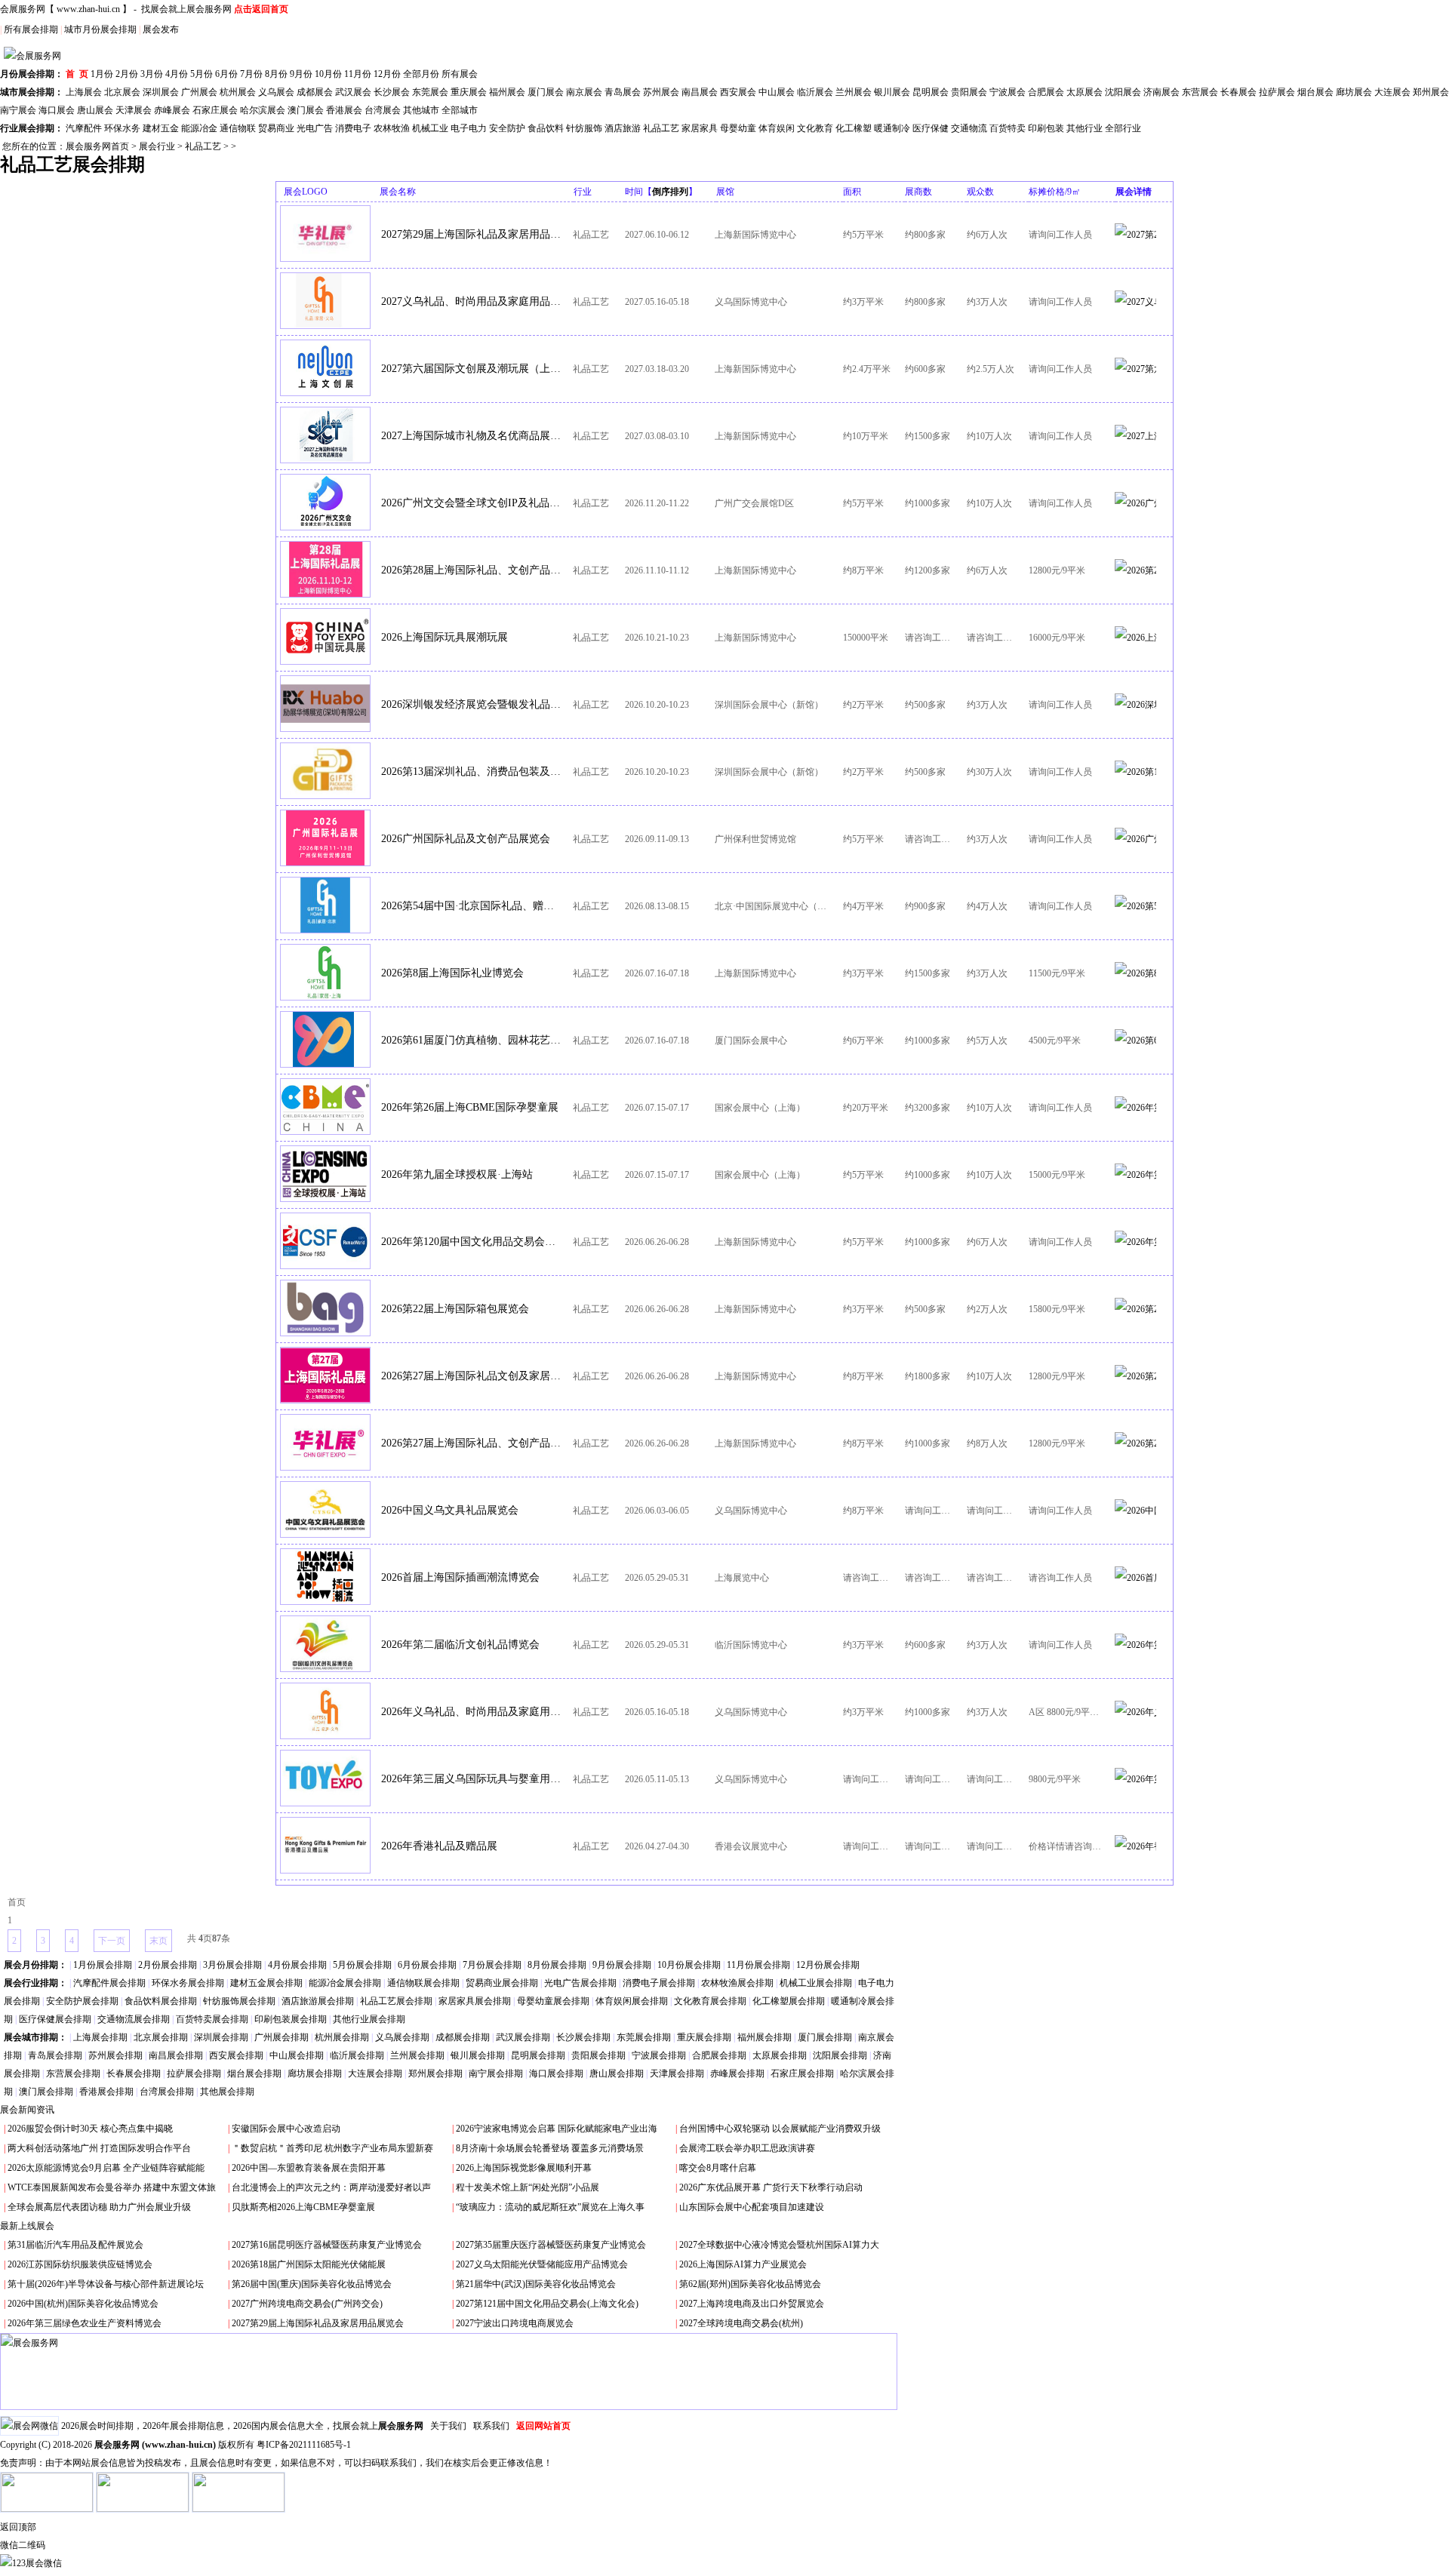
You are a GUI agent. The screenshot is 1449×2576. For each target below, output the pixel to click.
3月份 (152, 74)
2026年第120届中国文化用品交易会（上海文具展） (472, 1242)
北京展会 (122, 92)
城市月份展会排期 (100, 29)
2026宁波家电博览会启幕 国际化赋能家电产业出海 (557, 2129)
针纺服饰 (584, 128)
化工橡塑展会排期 (789, 2001)
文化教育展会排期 (710, 2001)
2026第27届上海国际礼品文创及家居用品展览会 (472, 1376)
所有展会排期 (31, 29)
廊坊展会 (1354, 92)
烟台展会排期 (254, 2073)
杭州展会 (238, 92)
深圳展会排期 (221, 2037)
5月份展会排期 (362, 1965)
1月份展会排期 (103, 1965)
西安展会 (738, 92)
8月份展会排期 (557, 1965)
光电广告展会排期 (580, 1983)
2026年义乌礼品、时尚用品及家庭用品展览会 (472, 1712)
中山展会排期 (297, 2055)
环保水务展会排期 (188, 1983)
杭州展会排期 (342, 2037)
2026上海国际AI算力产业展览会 (743, 2264)
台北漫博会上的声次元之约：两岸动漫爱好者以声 (331, 2187)
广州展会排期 (281, 2037)
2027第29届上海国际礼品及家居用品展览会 (472, 234)
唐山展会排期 (617, 2073)
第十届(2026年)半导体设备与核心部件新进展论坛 (106, 2284)
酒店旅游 (623, 128)
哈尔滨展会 (263, 110)
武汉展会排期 (523, 2037)
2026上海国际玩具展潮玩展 (445, 637)
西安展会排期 (236, 2055)
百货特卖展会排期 (212, 2019)
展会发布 (161, 29)
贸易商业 (276, 128)
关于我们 (448, 2426)
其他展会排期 (227, 2092)
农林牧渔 (392, 128)
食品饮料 (546, 128)
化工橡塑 (854, 128)
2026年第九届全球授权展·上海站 (457, 1174)
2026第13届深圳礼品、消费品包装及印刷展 (472, 772)
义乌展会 (276, 92)
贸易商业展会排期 (502, 1983)
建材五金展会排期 (266, 1983)
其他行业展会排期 (369, 2019)
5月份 (202, 74)
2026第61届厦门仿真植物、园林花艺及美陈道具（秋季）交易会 (472, 1040)
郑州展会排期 (435, 2073)
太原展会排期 (780, 2055)
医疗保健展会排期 (55, 2019)
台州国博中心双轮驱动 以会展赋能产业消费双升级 (780, 2129)
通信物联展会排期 (423, 1983)
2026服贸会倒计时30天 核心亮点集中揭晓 (90, 2129)
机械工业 (430, 128)
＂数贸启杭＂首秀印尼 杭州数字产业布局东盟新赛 (332, 2148)
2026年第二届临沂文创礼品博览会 (460, 1645)
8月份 (276, 74)
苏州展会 (661, 92)
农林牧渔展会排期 (737, 1983)
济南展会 (1161, 92)
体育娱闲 (777, 128)
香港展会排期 (106, 2092)
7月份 (251, 74)
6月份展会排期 (427, 1965)
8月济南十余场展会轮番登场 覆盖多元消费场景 (550, 2148)
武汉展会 (353, 92)
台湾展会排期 (167, 2092)
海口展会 (57, 110)
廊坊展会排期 (315, 2073)
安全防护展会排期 (82, 2001)
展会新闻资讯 (27, 2110)
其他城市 (421, 110)
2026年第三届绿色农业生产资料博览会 (85, 2323)
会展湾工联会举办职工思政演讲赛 (747, 2148)
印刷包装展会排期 (291, 2019)
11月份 (358, 74)
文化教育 (815, 128)
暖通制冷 (892, 128)
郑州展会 (1431, 92)
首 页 (77, 74)
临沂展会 (815, 92)
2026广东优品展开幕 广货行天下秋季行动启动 (771, 2187)
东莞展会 (430, 92)
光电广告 (315, 128)
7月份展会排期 (492, 1965)
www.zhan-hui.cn (88, 9)
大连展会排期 (375, 2073)
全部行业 (1123, 128)
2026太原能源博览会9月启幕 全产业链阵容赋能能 (106, 2168)
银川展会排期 (478, 2055)
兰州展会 (854, 92)
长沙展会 (392, 92)
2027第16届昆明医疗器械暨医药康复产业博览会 (327, 2245)
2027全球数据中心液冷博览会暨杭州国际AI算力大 (779, 2245)
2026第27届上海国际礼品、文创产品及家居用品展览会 (472, 1443)
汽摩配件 (84, 128)
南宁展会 (18, 110)
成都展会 (315, 92)
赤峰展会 (172, 110)
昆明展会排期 (538, 2055)
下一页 (112, 1941)
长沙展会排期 (583, 2037)
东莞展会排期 (644, 2037)
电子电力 (469, 128)
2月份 (127, 74)
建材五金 (161, 128)
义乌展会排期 (402, 2037)
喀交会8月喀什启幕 (718, 2168)
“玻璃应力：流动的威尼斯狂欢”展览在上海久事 (550, 2207)
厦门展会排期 (825, 2037)
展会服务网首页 (97, 146)
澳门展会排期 (46, 2092)
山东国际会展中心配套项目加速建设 (752, 2207)
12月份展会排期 (828, 1965)
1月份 (102, 74)
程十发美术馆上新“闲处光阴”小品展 (528, 2187)
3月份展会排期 (232, 1965)
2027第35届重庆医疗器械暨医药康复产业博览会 (551, 2245)
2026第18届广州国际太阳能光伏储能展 (309, 2264)
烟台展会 (1315, 92)
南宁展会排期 (496, 2073)
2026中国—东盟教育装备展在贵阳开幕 (309, 2168)
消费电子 (353, 128)
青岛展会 (623, 92)
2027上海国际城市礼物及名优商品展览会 (472, 436)
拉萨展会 (1277, 92)
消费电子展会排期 (659, 1983)
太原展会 (1084, 92)
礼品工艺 (661, 128)
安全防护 (507, 128)
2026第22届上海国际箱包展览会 (455, 1309)
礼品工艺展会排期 (396, 2001)
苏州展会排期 (115, 2055)
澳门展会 (306, 110)
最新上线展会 (27, 2226)
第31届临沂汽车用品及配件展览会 (75, 2245)
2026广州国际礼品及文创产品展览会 (466, 839)
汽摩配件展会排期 (109, 1983)
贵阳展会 (969, 92)
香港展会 (344, 110)
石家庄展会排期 (802, 2073)
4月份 (177, 74)
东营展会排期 (73, 2073)
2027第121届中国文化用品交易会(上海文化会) (547, 2304)
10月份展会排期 (689, 1965)
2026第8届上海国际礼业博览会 (452, 973)
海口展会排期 (556, 2073)
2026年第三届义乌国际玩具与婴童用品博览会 (472, 1779)
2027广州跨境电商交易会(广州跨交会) (307, 2304)
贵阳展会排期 (598, 2055)
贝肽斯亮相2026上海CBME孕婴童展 (303, 2207)
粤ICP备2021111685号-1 (304, 2445)
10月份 (328, 74)
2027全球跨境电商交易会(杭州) (741, 2323)
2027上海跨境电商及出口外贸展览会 (752, 2304)
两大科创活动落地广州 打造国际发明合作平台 (99, 2148)
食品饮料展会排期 (161, 2001)
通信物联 (238, 128)
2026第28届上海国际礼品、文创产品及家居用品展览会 (472, 570)
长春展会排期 (134, 2073)
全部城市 (460, 110)
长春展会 (1238, 92)
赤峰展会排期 (737, 2073)
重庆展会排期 (704, 2037)
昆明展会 (931, 92)
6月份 (226, 74)
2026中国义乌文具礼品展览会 (450, 1510)
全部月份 (421, 74)
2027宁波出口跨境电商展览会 (515, 2323)
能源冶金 (199, 128)
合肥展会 (1046, 92)
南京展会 (584, 92)
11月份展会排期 (758, 1965)
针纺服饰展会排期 (239, 2001)
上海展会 (84, 92)
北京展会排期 (161, 2037)
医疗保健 (931, 128)
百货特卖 (1008, 128)
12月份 (387, 74)
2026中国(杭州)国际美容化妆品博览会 (83, 2304)
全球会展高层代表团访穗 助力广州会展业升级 (99, 2207)
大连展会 (1392, 92)
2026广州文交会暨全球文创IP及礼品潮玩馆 (472, 503)
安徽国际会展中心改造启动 (286, 2129)
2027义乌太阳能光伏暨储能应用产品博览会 (542, 2264)
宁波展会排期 (659, 2055)
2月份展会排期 (168, 1965)
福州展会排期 (764, 2037)
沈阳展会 (1123, 92)
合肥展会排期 (719, 2055)
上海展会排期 (100, 2037)
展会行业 (157, 146)
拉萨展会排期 (194, 2073)
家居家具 (700, 128)
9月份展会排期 (622, 1965)
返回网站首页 (543, 2426)
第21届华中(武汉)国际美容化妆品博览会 (536, 2284)
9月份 (301, 74)
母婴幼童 (738, 128)
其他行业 (1084, 128)
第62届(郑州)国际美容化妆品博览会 (750, 2284)
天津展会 (134, 110)
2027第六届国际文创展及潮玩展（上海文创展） (472, 369)
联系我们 (491, 2426)
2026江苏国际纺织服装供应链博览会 (80, 2264)
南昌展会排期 (176, 2055)
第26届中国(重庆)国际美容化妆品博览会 (312, 2284)
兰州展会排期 (417, 2055)
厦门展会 (546, 92)
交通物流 (969, 128)
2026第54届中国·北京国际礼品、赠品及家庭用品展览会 (472, 906)
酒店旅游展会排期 (318, 2001)
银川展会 (892, 92)
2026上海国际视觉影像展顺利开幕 (524, 2168)
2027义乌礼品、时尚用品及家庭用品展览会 (472, 301)
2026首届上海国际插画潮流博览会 (460, 1577)
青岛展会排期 (55, 2055)
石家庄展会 (215, 110)
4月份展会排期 (297, 1965)
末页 (158, 1941)
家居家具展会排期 (475, 2001)
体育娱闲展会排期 (632, 2001)
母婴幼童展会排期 (553, 2001)
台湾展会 (383, 110)
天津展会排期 (677, 2073)
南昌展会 (700, 92)
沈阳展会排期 (840, 2055)
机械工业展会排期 (816, 1983)
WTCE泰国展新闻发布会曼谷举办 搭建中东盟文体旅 (112, 2187)
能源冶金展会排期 (345, 1983)
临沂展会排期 (357, 2055)
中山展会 (777, 92)
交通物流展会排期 (134, 2019)
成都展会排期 (463, 2037)
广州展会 (199, 92)
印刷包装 (1046, 128)
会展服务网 (23, 9)
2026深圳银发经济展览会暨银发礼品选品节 (472, 704)
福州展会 (507, 92)
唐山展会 (95, 110)
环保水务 (122, 128)
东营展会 (1200, 92)
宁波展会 (1008, 92)
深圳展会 (161, 92)
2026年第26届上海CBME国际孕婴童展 (470, 1107)
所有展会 (460, 74)
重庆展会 (469, 92)
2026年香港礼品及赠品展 (439, 1846)
